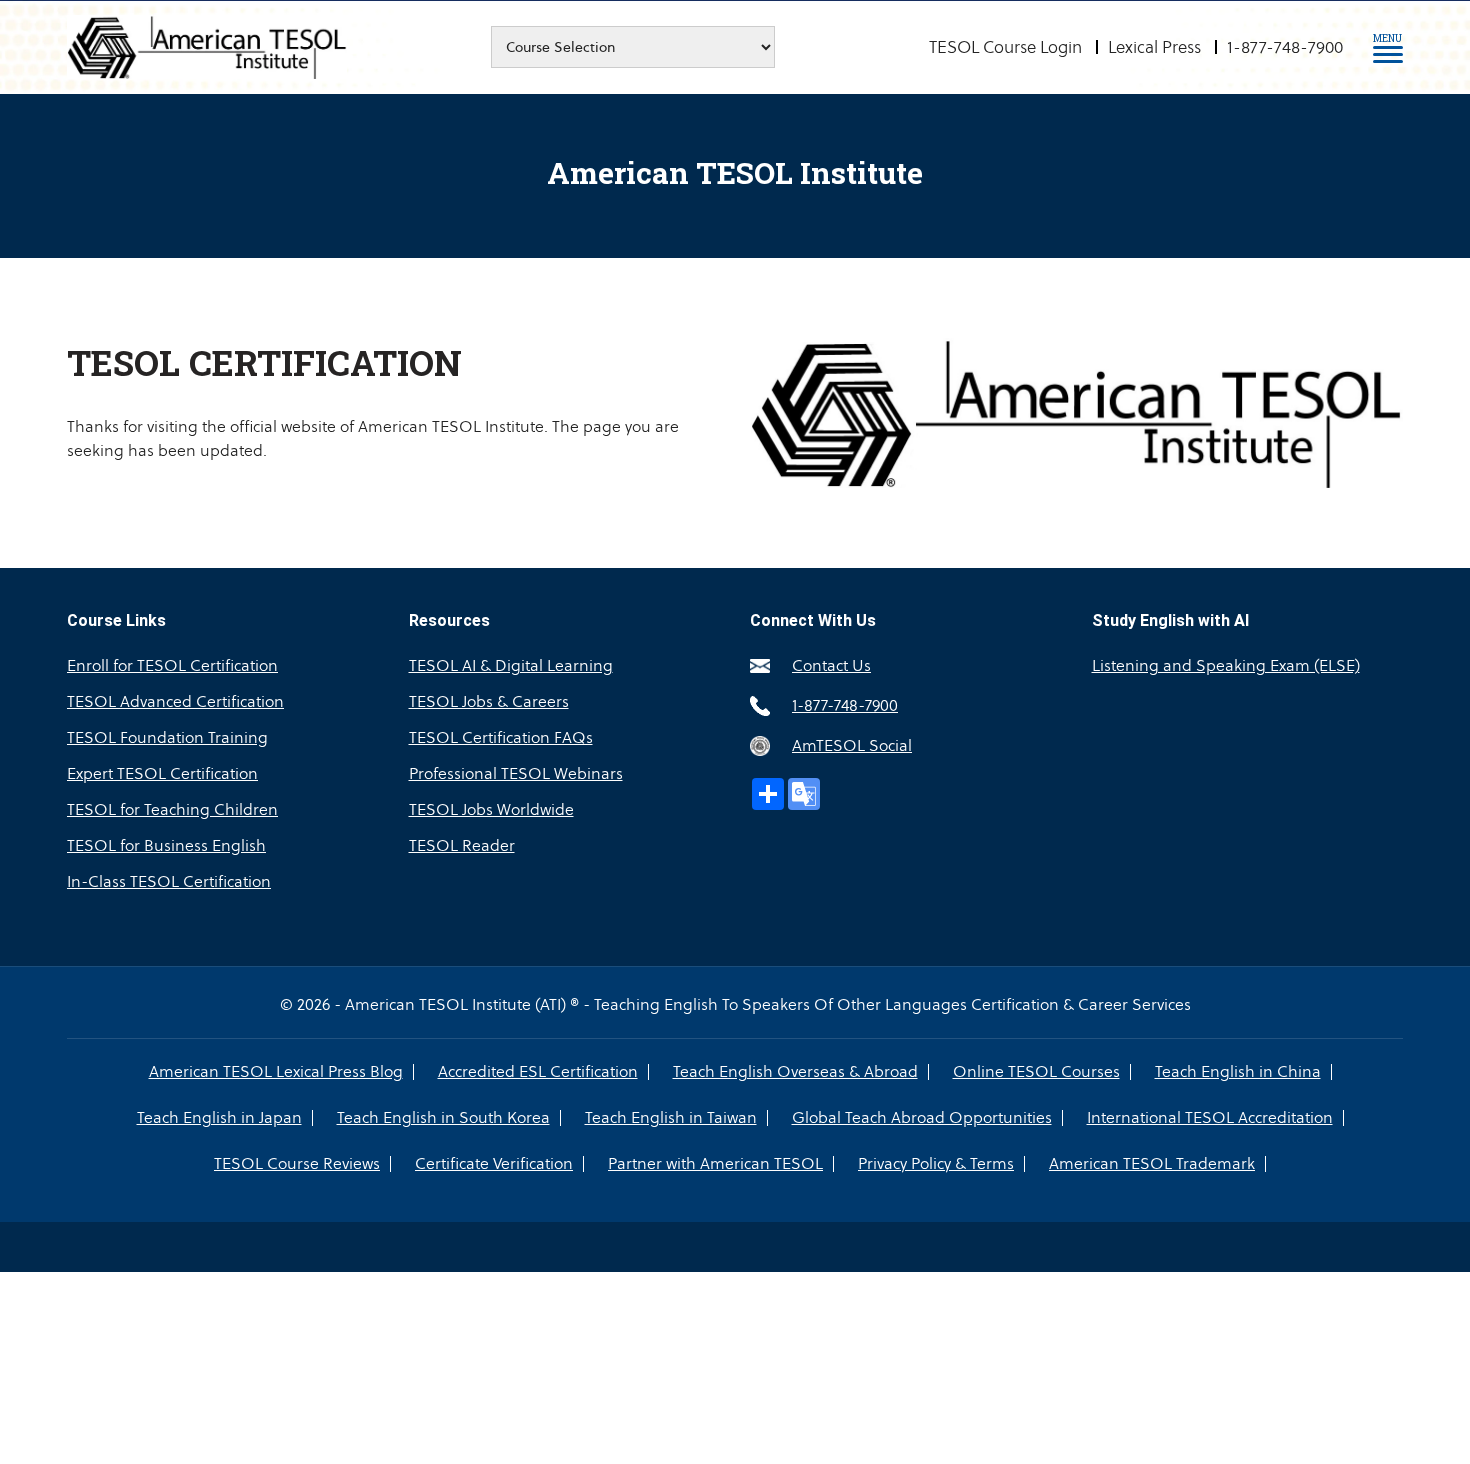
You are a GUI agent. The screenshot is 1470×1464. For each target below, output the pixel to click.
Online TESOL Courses (1036, 1072)
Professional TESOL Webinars (516, 773)
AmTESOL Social (852, 745)
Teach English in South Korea (443, 1118)
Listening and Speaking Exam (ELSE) (1226, 665)
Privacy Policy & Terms (936, 1164)
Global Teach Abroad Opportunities (922, 1118)
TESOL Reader (462, 845)
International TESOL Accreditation (1210, 1118)
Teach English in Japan (219, 1118)
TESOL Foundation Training (167, 737)
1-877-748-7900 (1285, 47)
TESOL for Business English (166, 845)
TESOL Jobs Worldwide (491, 809)
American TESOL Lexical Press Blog (276, 1072)
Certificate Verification (494, 1164)
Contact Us (831, 665)
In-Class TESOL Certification (169, 881)
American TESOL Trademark (1152, 1164)
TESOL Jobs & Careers (489, 701)
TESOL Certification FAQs (501, 737)
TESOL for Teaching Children (172, 809)
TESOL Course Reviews (297, 1164)
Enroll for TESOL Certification (172, 665)
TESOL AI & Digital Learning (511, 665)
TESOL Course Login (1005, 47)
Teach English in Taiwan (671, 1118)
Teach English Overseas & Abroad (795, 1072)
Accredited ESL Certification (538, 1072)
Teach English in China (1238, 1072)
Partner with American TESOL (715, 1164)
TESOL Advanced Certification (175, 701)
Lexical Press (1154, 47)
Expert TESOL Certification (162, 773)
